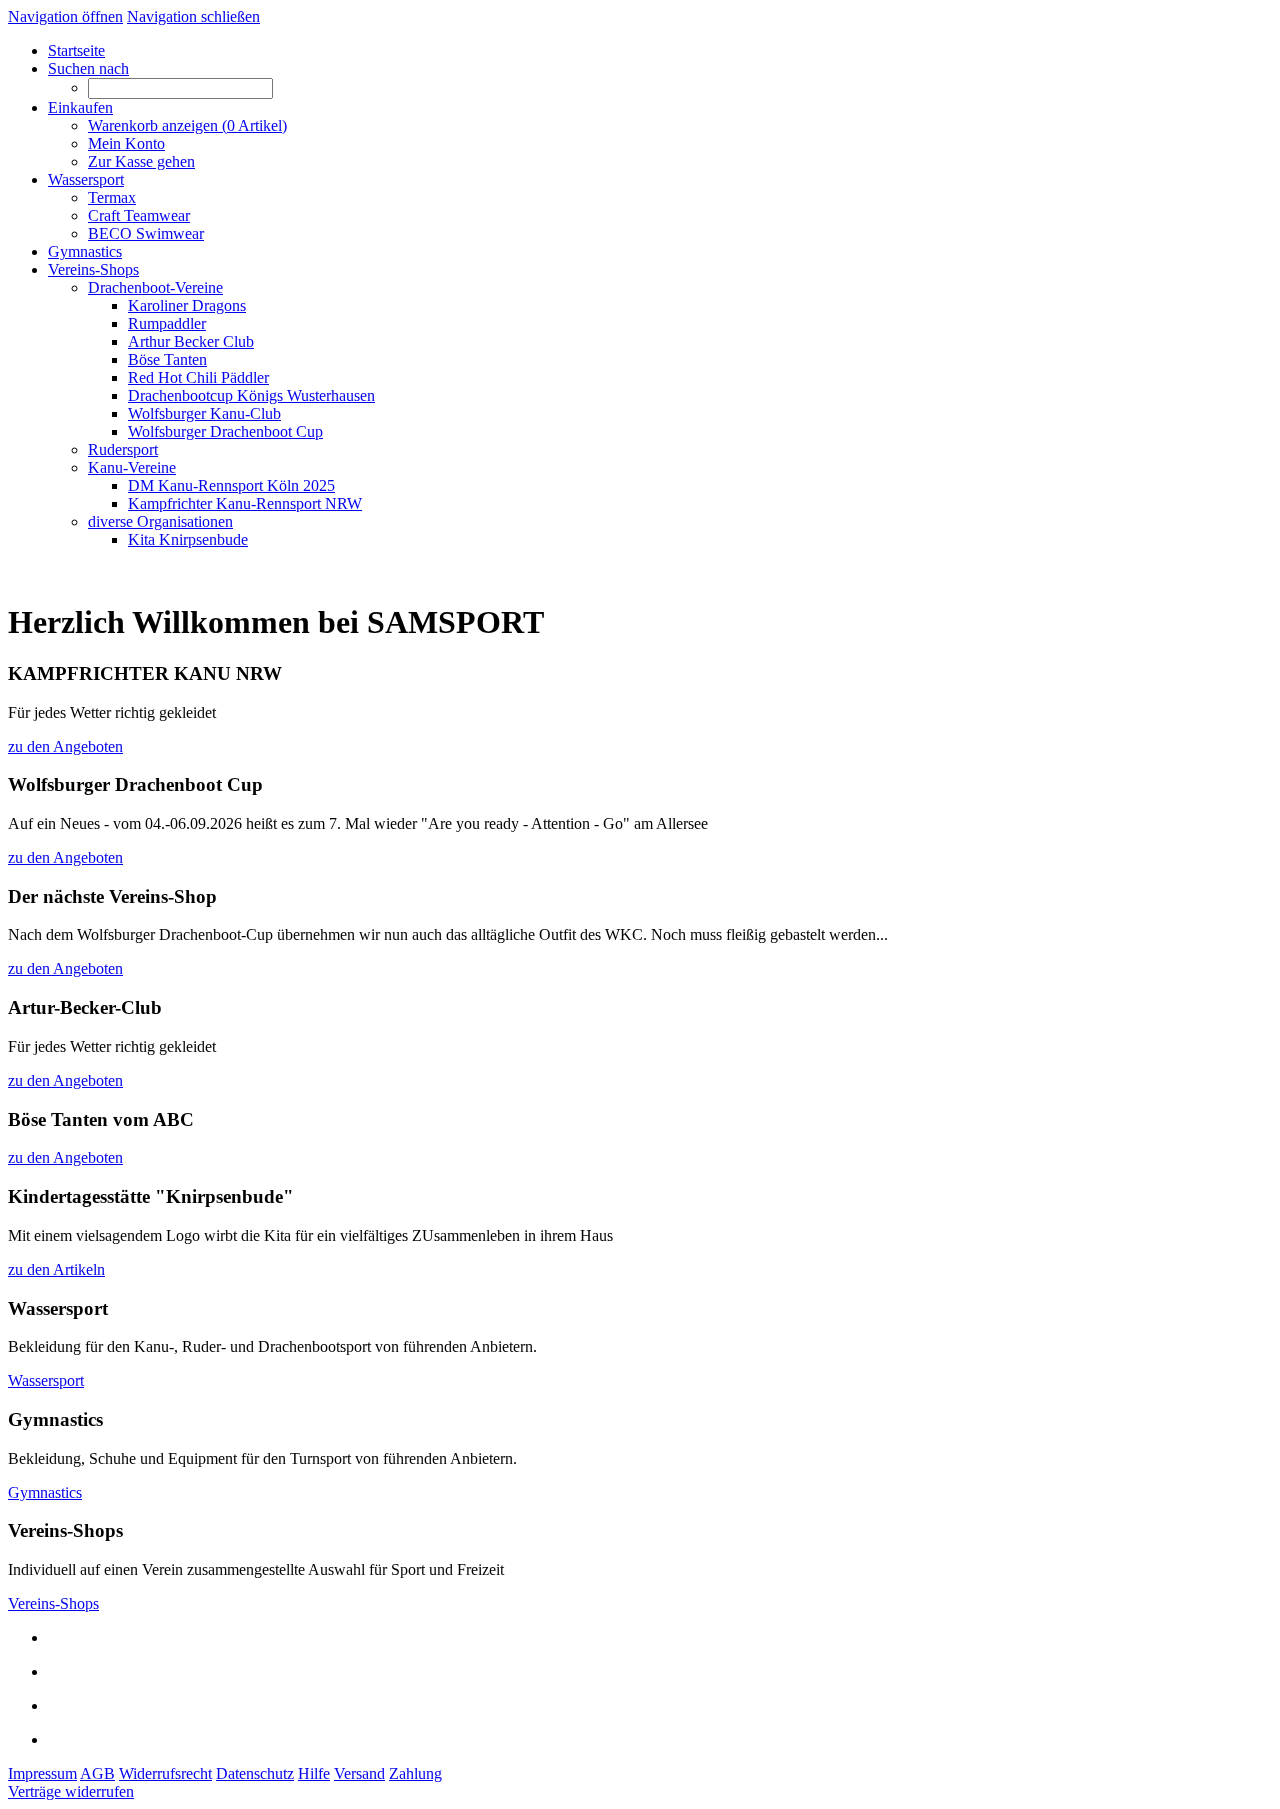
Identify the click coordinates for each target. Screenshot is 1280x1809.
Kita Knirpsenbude (188, 539)
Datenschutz (255, 1773)
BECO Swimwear (146, 233)
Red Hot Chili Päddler (198, 377)
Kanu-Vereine (132, 467)
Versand (359, 1773)
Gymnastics (45, 1492)
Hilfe (314, 1773)
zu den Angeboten (65, 746)
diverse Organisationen (160, 521)
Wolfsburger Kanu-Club (204, 413)
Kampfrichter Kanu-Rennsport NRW (245, 503)
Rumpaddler (167, 323)
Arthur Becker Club (191, 341)
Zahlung (415, 1773)
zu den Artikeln (56, 1269)
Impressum (42, 1773)
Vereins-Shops (53, 1603)
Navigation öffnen (65, 16)
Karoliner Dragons (187, 305)
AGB (97, 1773)
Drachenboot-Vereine (155, 287)
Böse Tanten (167, 359)
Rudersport (123, 449)
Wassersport (46, 1380)
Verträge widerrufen (71, 1791)
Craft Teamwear (139, 215)
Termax (112, 197)
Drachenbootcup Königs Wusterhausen (251, 395)
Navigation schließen (193, 16)
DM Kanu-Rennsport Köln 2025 (231, 485)
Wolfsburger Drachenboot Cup (225, 431)
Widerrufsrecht (165, 1773)
